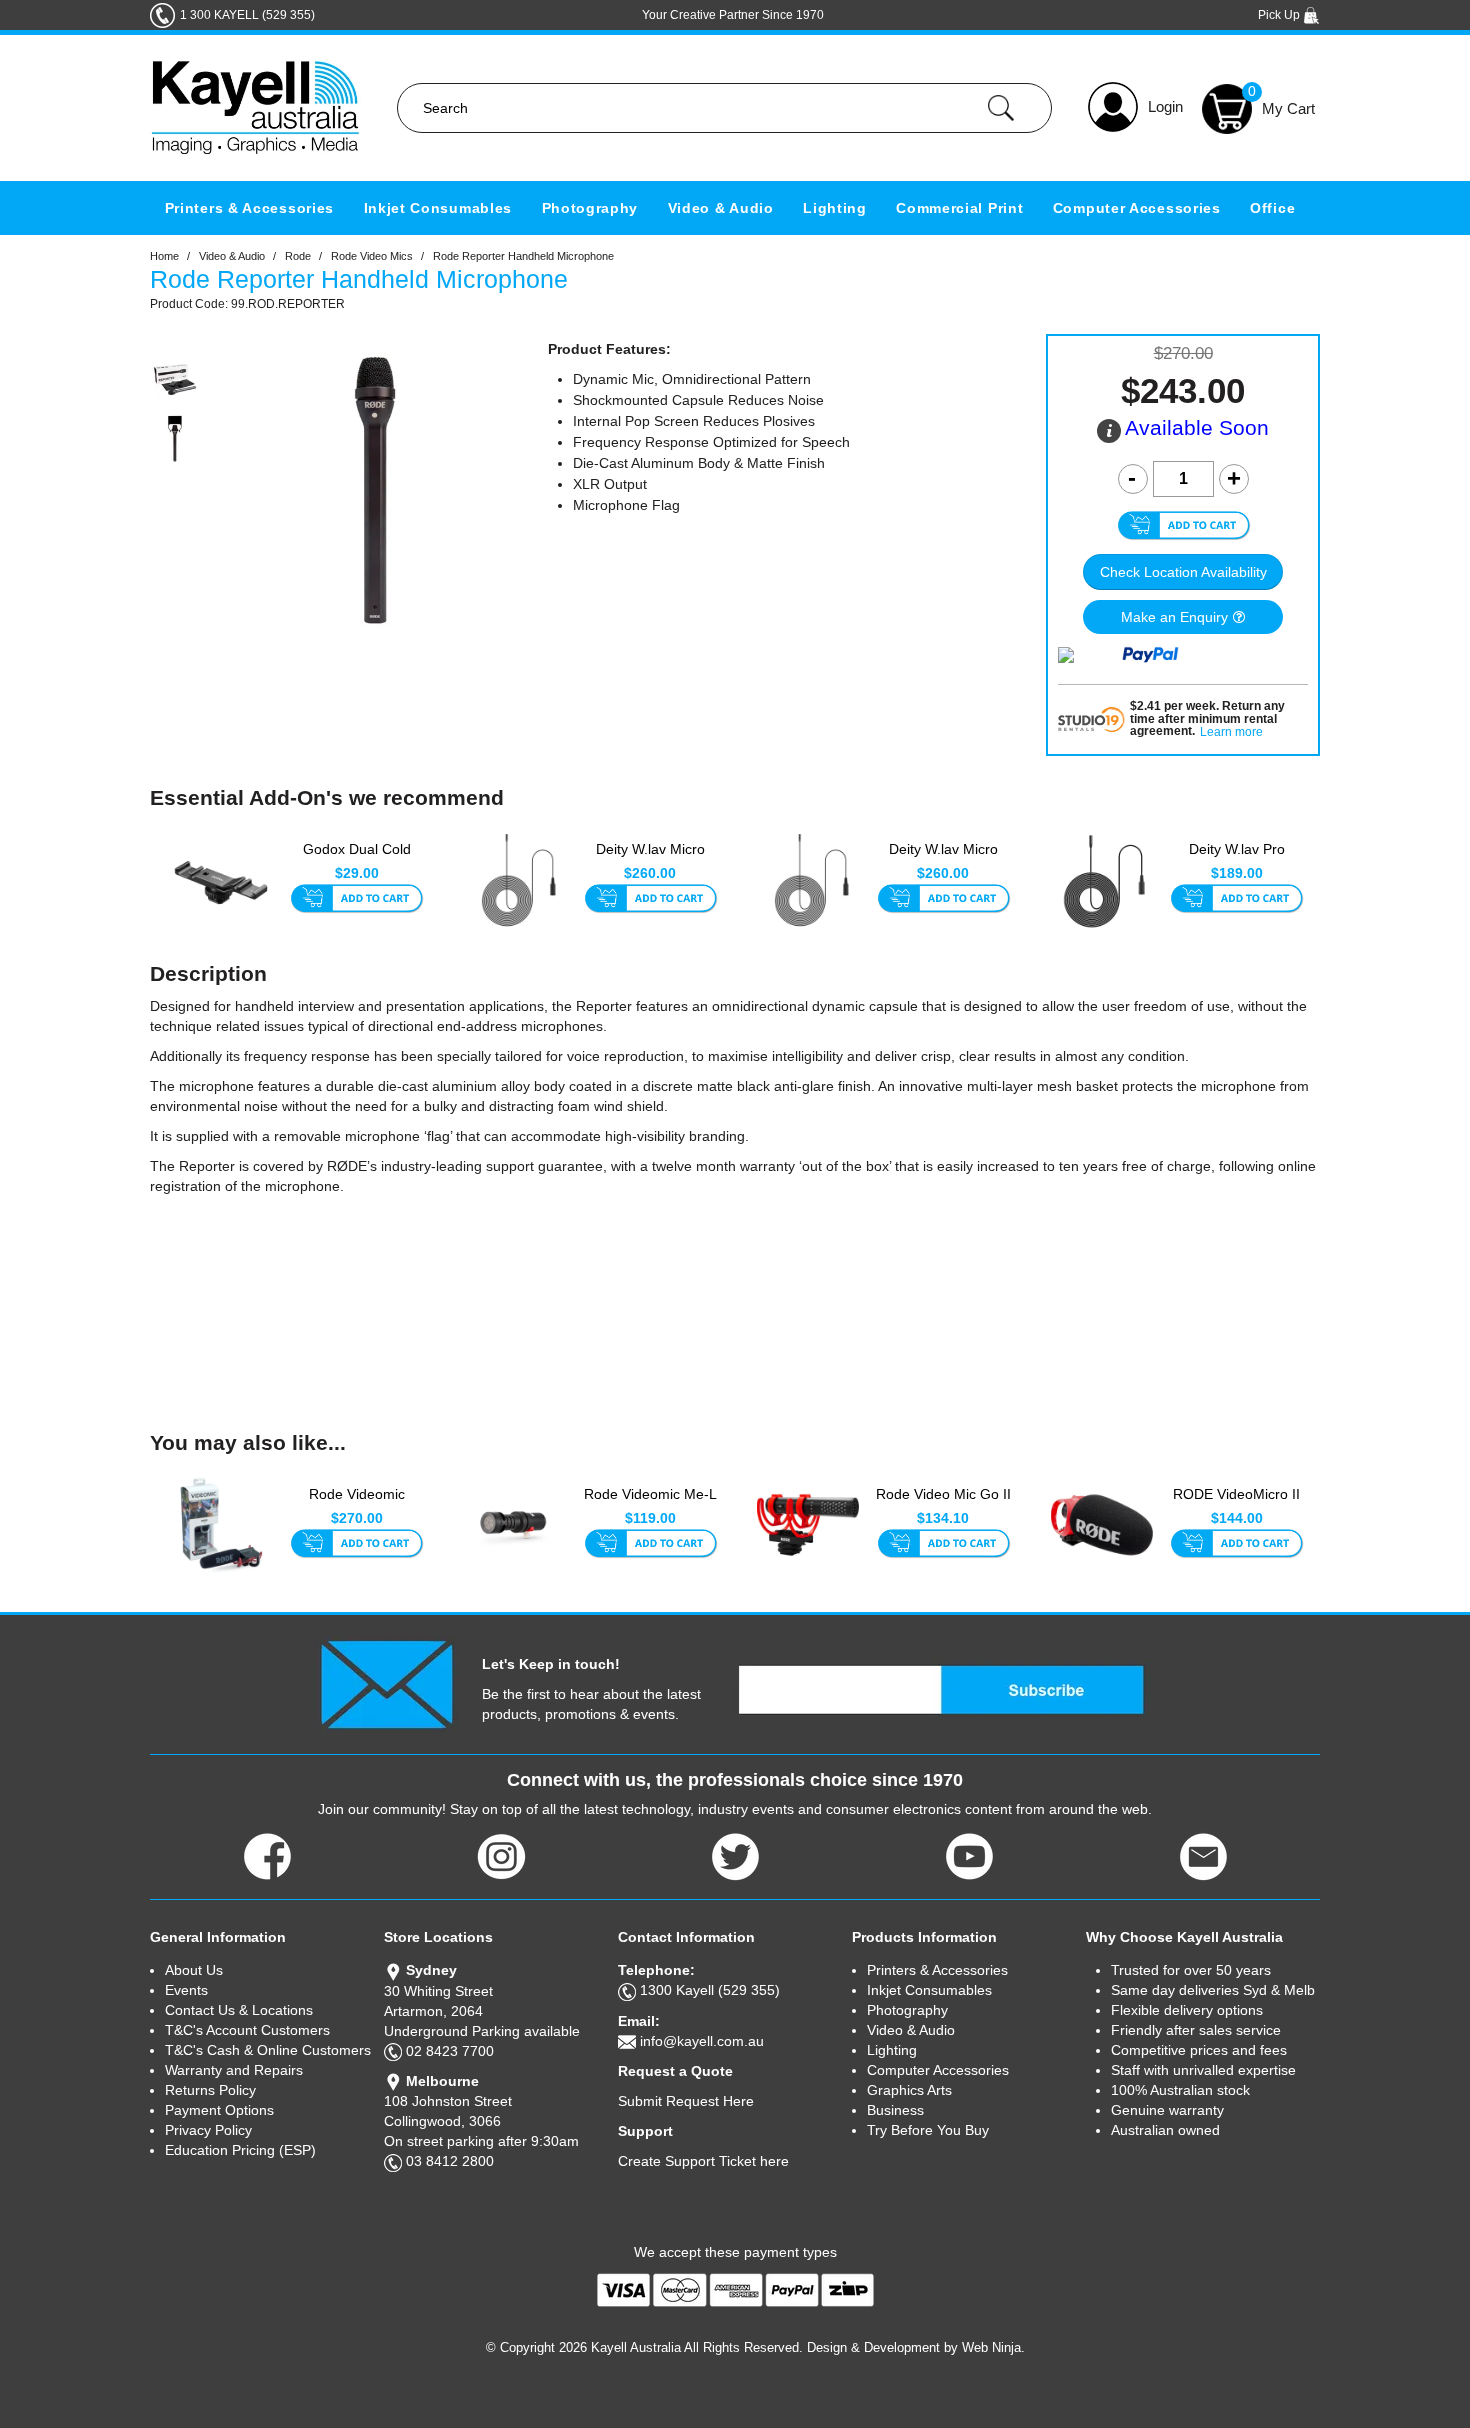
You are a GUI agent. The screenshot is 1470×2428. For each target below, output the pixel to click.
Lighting (835, 208)
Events (186, 1990)
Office (1272, 208)
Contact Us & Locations (239, 2010)
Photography (590, 208)
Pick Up (1280, 15)
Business (895, 2110)
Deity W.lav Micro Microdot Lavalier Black (650, 860)
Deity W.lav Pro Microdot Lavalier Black (1236, 860)
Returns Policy (210, 2090)
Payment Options (219, 2110)
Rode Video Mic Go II (943, 1494)
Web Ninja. (993, 2347)
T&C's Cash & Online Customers (268, 2050)
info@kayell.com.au (702, 2041)
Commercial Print (959, 208)
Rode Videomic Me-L (650, 1494)
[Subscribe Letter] (386, 1683)
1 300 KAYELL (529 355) (247, 15)
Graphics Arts (909, 2090)
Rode (298, 256)
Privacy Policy (208, 2130)
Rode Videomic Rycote (357, 1504)
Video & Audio (721, 208)
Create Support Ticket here (703, 2161)
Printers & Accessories (249, 208)
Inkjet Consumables (438, 208)
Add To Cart (356, 900)
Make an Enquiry (1174, 617)
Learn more (1231, 732)
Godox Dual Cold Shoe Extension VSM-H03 (357, 860)
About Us (194, 1970)
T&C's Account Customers (247, 2030)
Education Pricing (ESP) (240, 2150)
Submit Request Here (686, 2101)
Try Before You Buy (928, 2130)
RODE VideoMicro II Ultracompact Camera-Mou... (1236, 1505)
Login (1165, 106)
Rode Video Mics (372, 256)
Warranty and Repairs (234, 2070)
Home (164, 256)
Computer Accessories (1137, 208)
